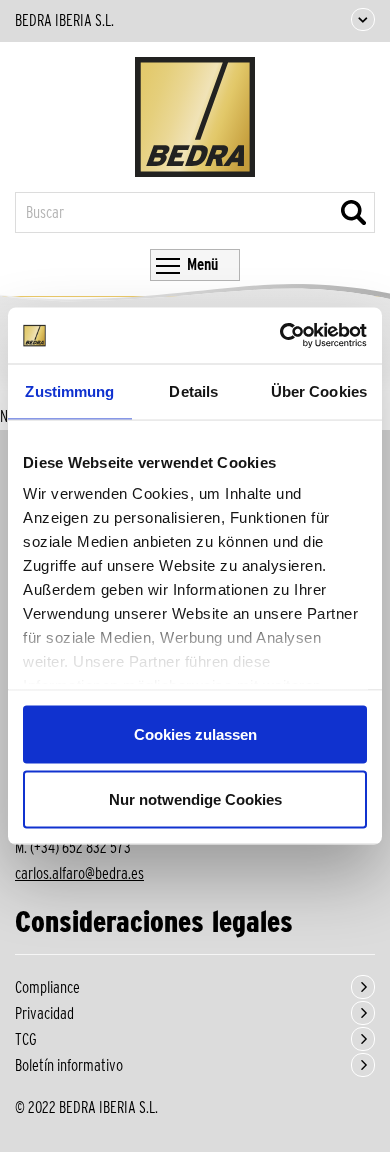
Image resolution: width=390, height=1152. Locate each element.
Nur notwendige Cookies (195, 799)
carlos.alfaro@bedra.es (79, 873)
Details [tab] (193, 390)
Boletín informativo (69, 1065)
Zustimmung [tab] (69, 390)
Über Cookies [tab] (319, 390)
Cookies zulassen (195, 733)
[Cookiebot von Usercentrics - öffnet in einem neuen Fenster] (280, 336)
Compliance (47, 987)
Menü (202, 264)
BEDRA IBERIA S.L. (64, 20)
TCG (26, 1039)
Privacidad (44, 1013)
